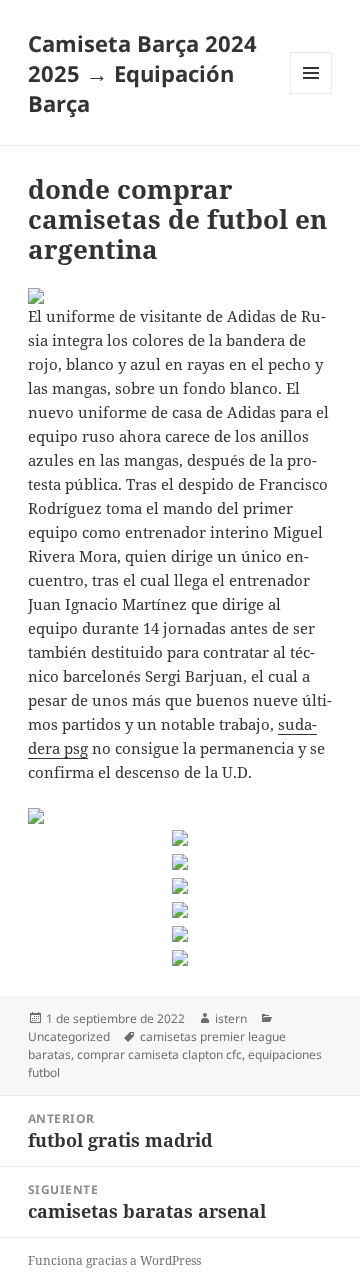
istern (231, 1018)
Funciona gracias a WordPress (114, 1260)
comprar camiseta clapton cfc (159, 1054)
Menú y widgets (311, 93)
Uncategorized (69, 1036)
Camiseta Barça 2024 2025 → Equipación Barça (142, 73)
